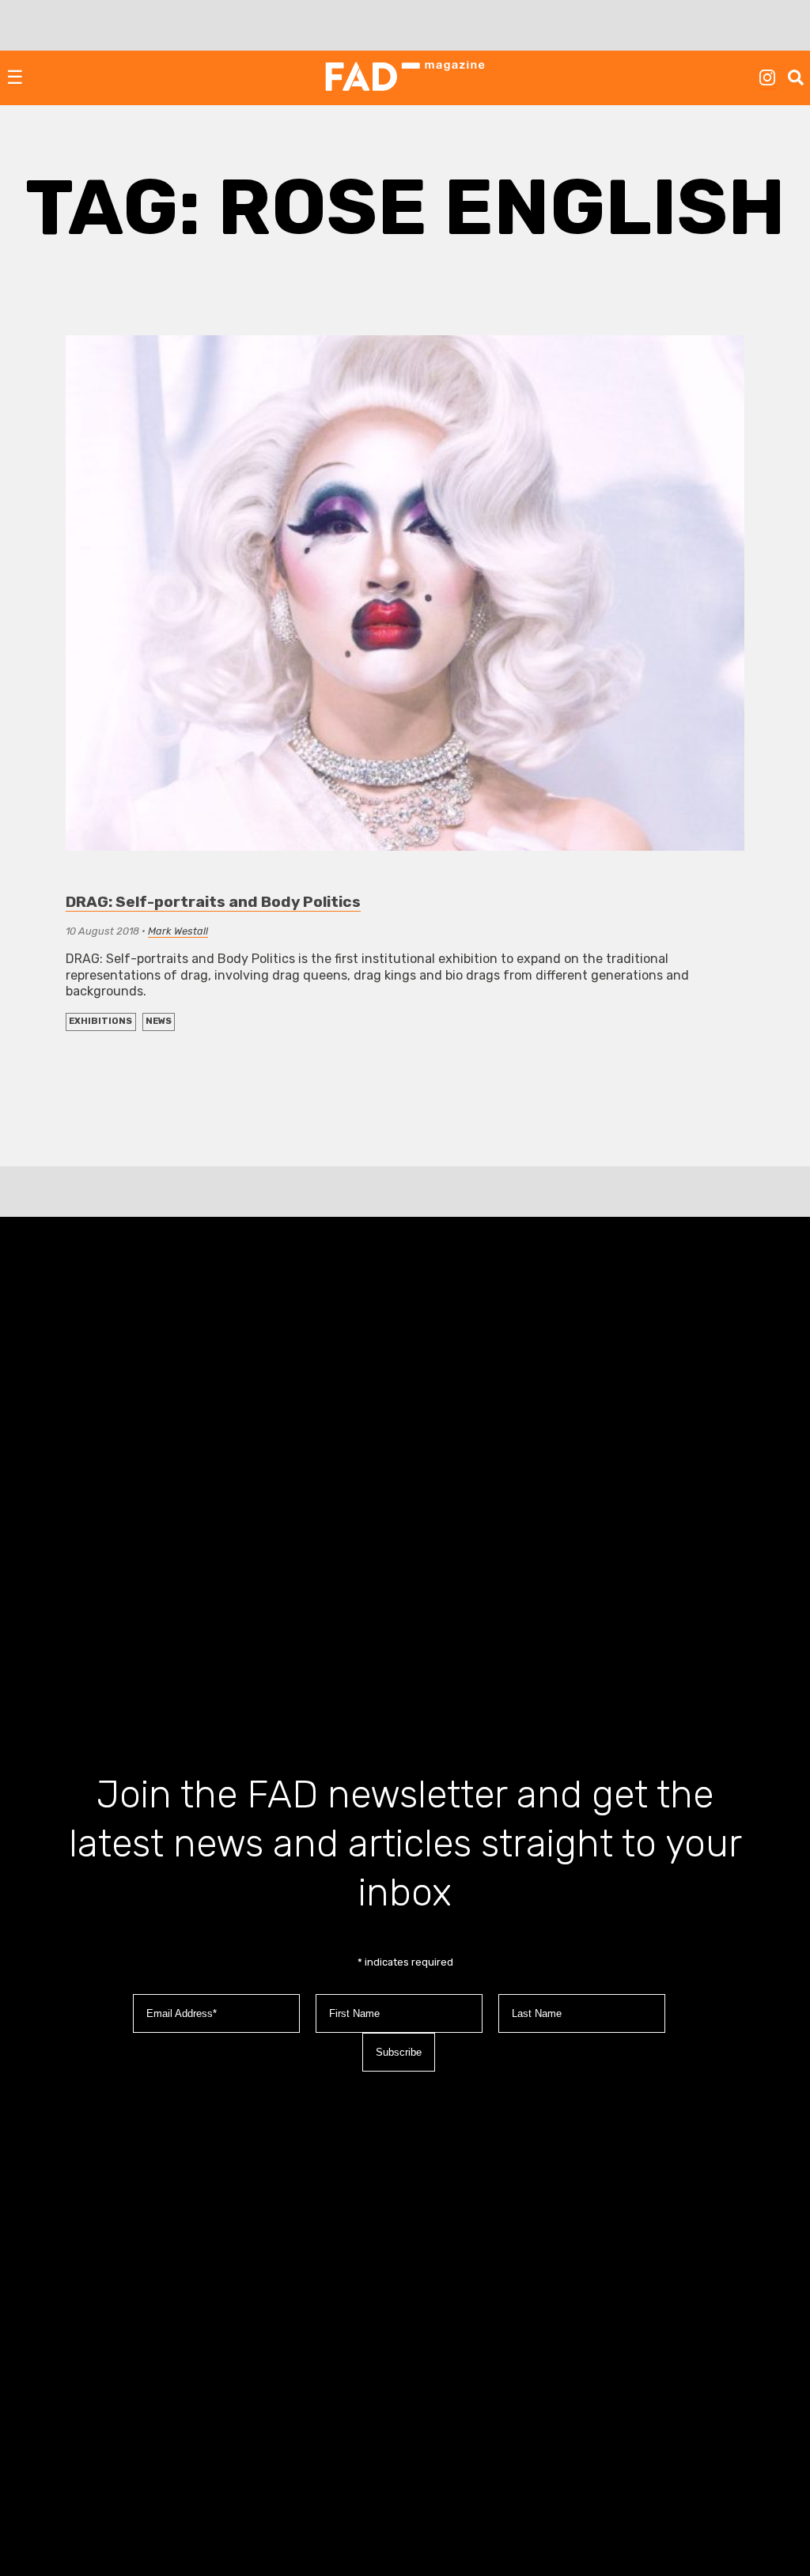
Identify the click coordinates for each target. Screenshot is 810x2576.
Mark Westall (178, 931)
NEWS (159, 1021)
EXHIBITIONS (100, 1021)
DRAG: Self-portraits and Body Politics (213, 902)
